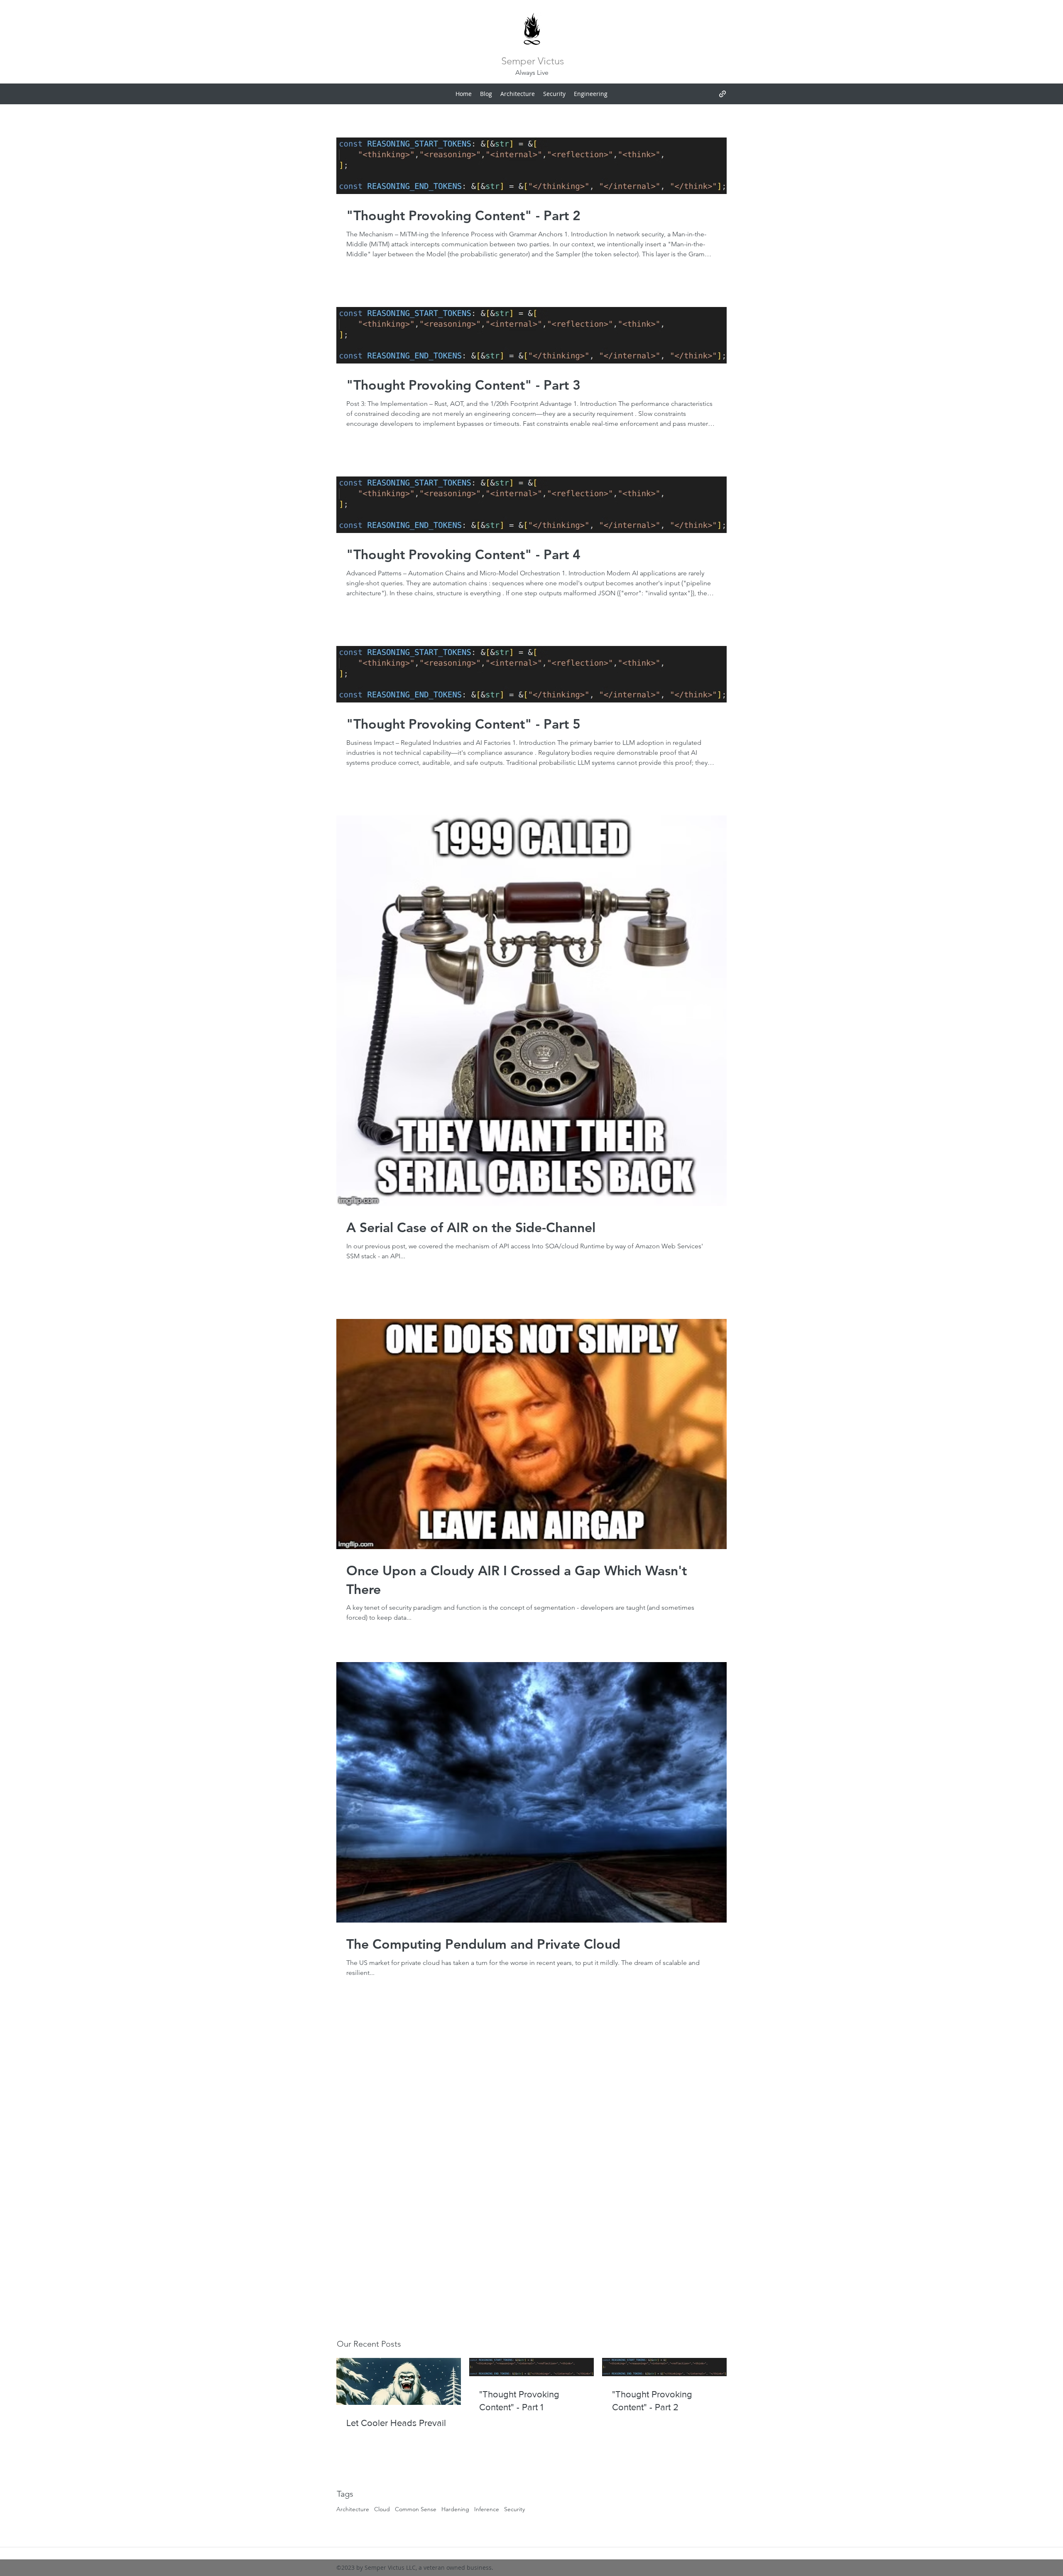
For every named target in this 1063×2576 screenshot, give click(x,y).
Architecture (353, 2509)
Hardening (455, 2509)
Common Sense (416, 2509)
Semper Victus (533, 61)
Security (514, 2509)
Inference (487, 2509)
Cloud (382, 2509)
